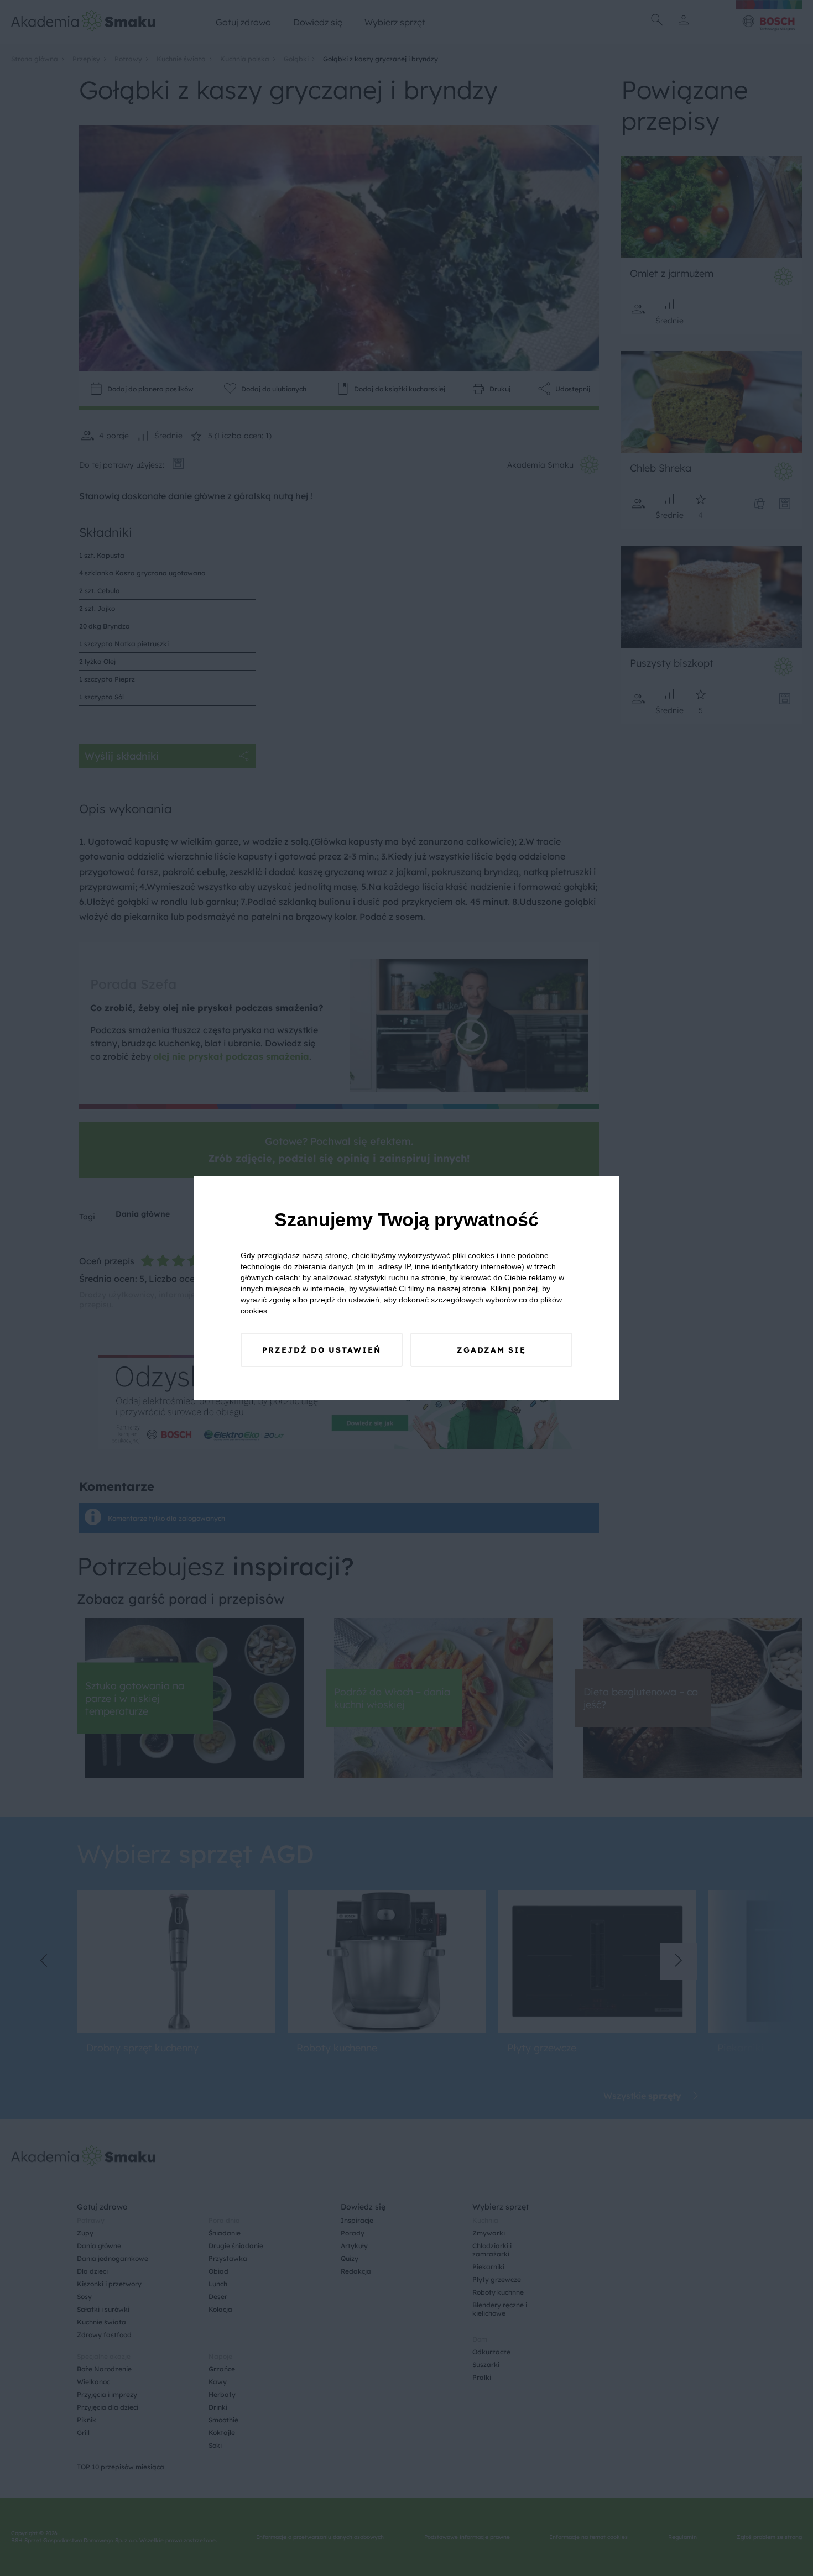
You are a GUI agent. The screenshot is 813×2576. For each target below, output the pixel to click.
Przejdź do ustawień (322, 1350)
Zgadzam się (491, 1350)
